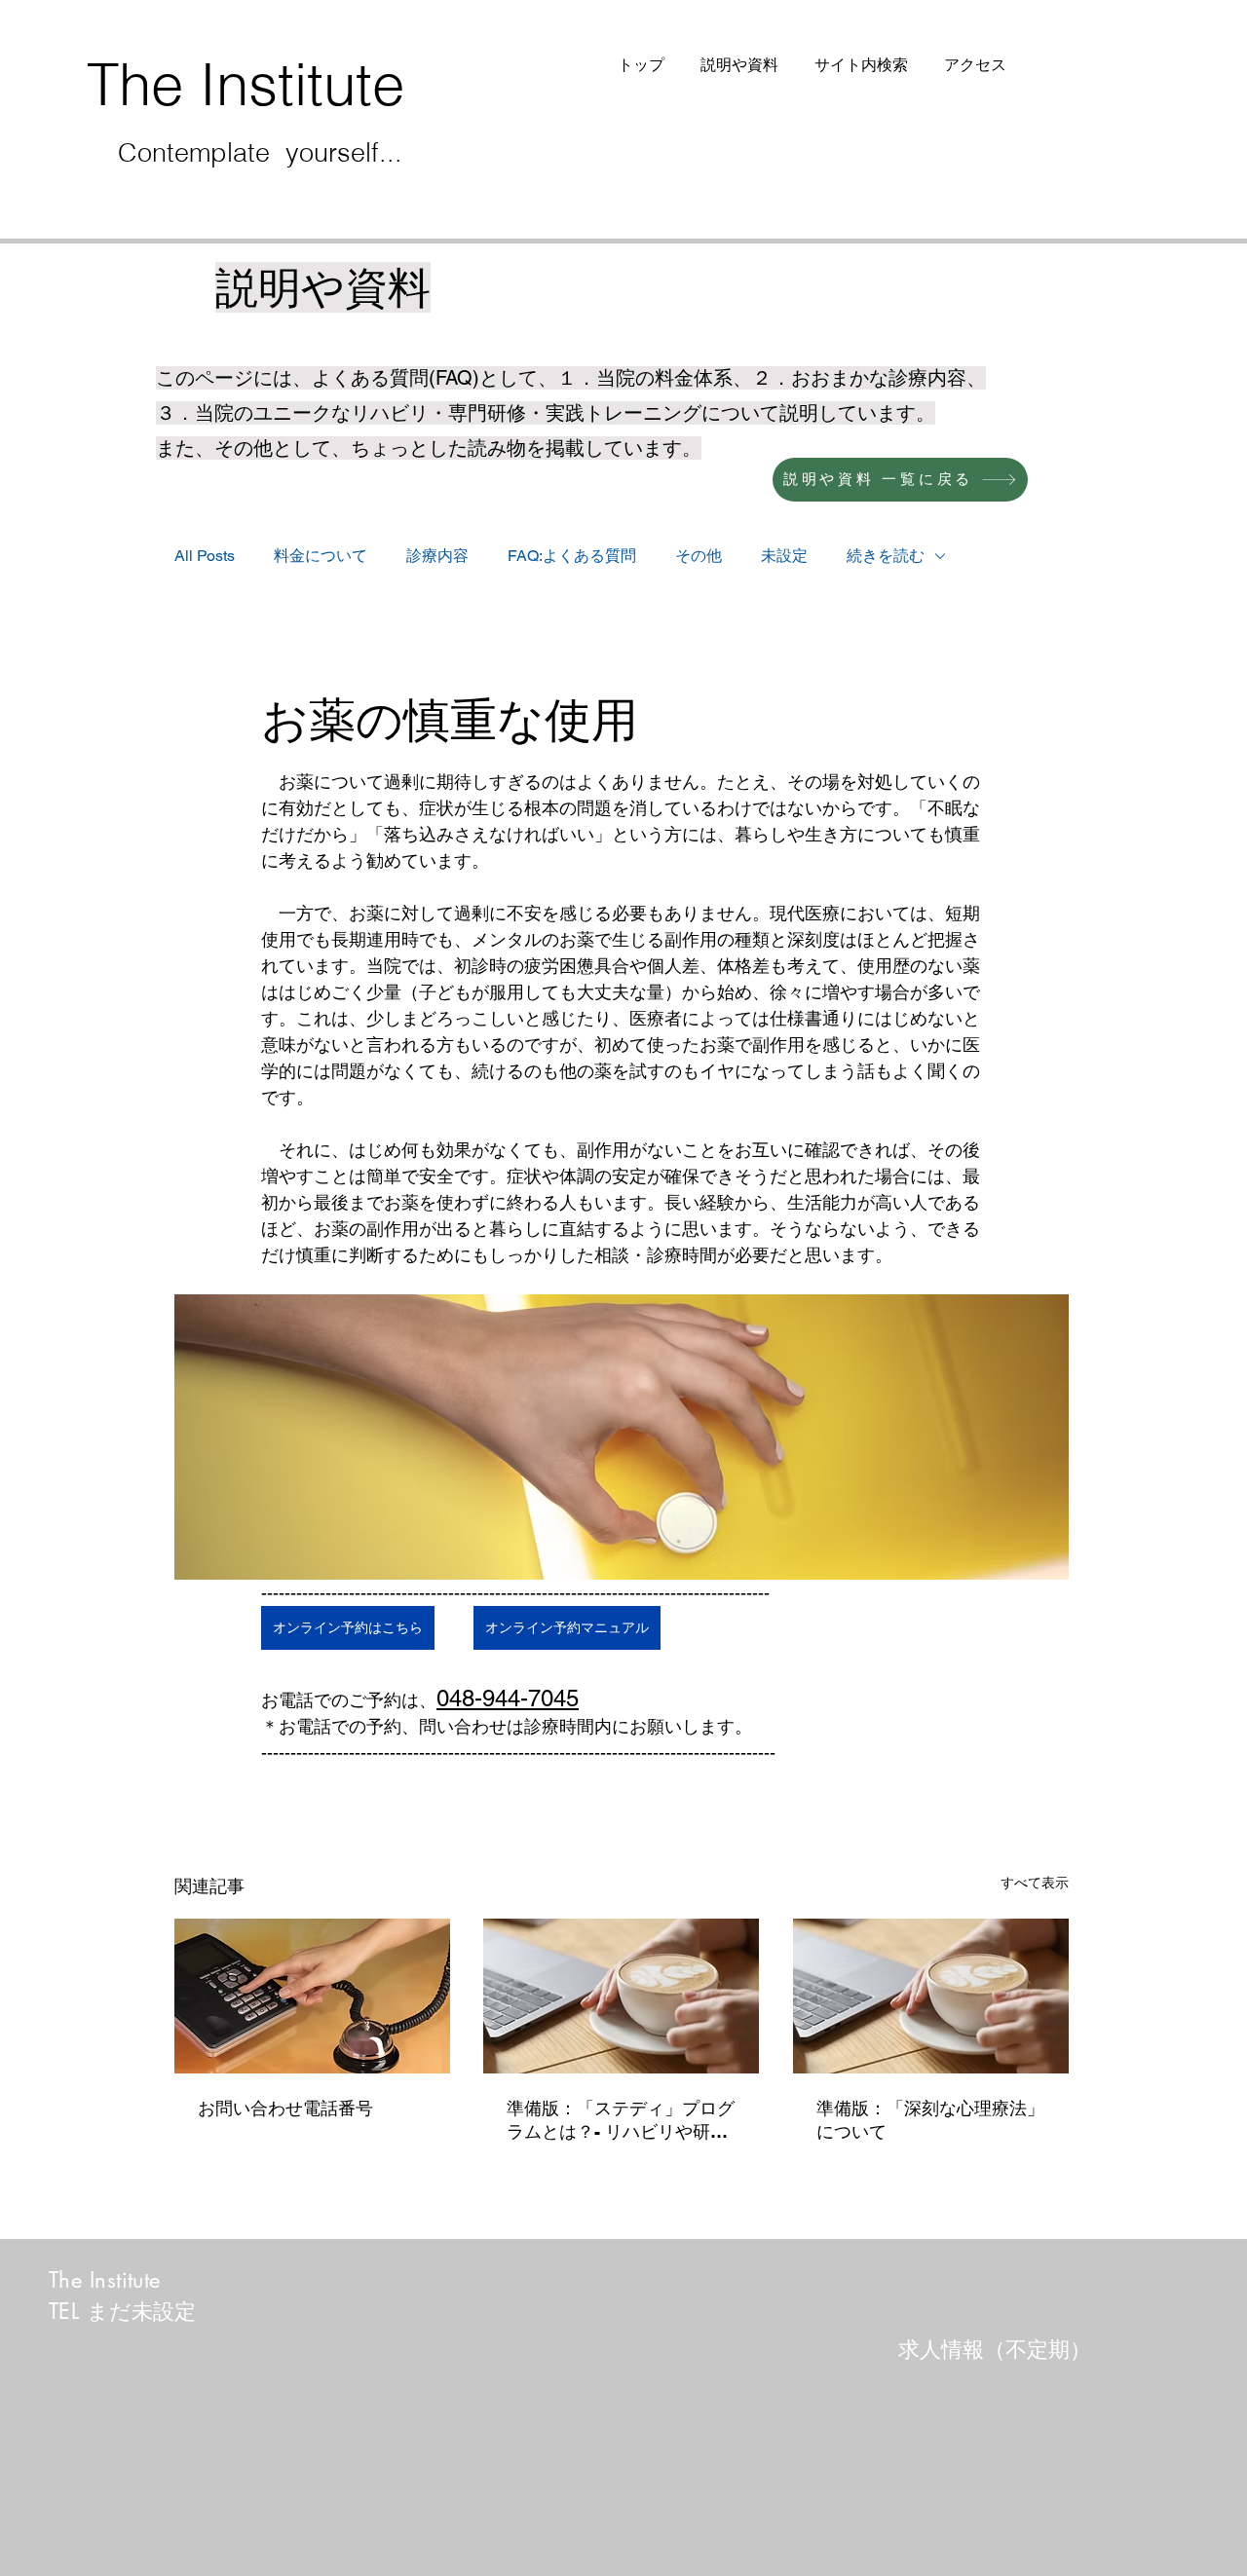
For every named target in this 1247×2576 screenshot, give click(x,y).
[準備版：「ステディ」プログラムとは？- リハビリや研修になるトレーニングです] (621, 1996)
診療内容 (437, 556)
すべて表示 (1035, 1883)
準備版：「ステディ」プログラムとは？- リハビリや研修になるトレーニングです (621, 2121)
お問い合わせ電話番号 (285, 2108)
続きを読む (886, 556)
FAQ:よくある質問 (572, 556)
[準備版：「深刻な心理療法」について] (931, 1996)
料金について (321, 556)
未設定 (784, 556)
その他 (699, 556)
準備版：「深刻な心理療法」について (930, 2120)
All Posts (205, 556)
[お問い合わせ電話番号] (312, 1996)
